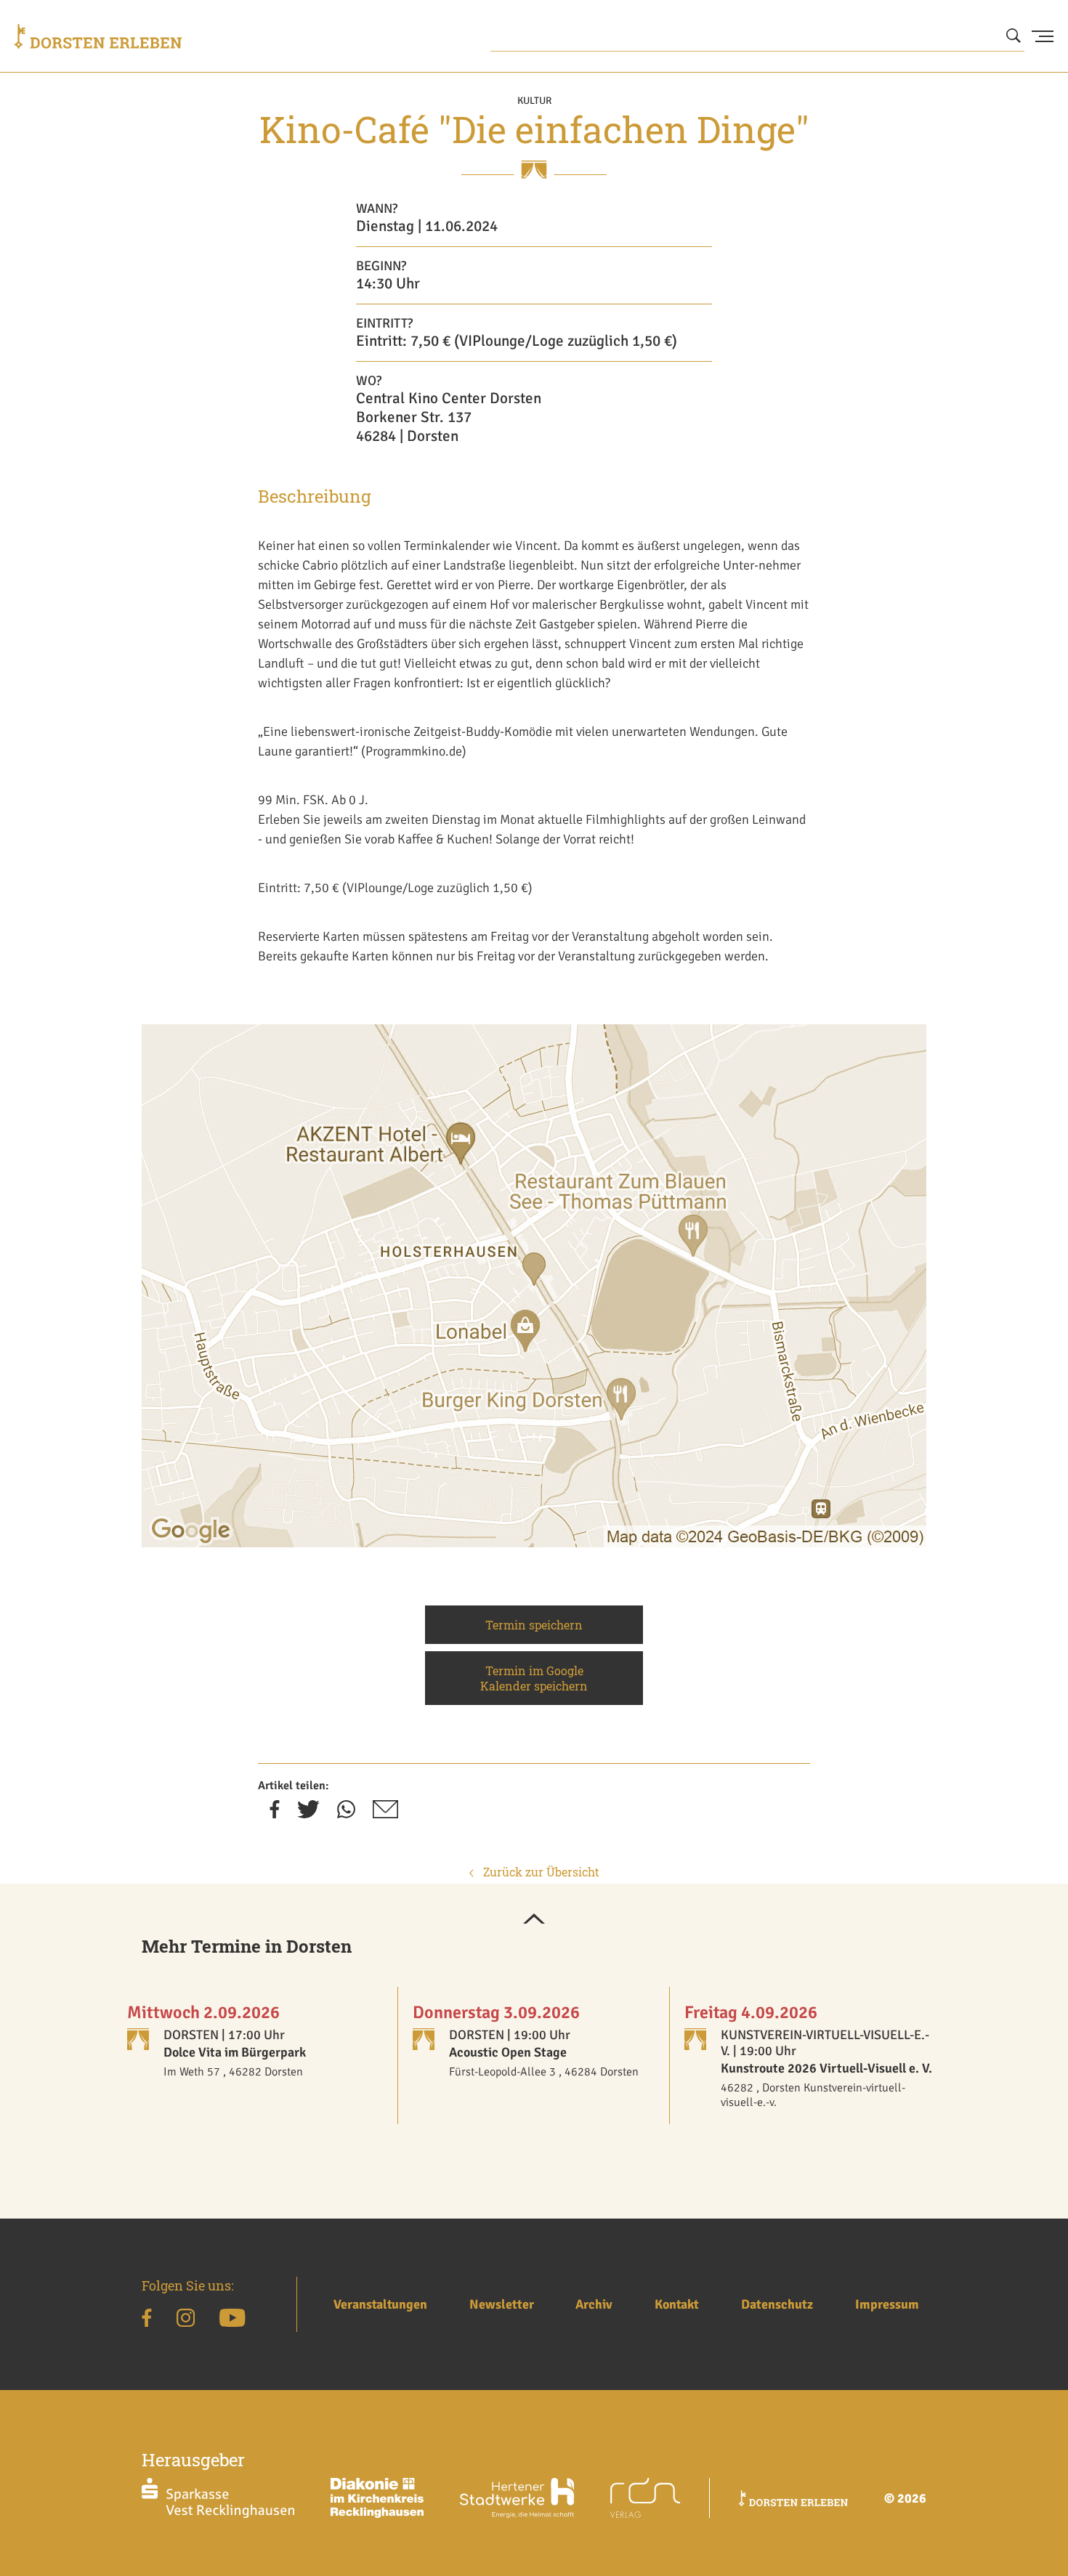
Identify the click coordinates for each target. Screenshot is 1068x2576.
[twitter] (308, 1814)
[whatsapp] (346, 1814)
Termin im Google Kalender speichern (534, 1678)
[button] (534, 1920)
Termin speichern (534, 1625)
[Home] (98, 36)
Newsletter (502, 2304)
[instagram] (186, 2320)
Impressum (887, 2304)
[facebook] (275, 1814)
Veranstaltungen (380, 2304)
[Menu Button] (1043, 36)
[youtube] (232, 2320)
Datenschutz (777, 2304)
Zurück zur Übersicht (540, 1872)
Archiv (594, 2304)
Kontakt (677, 2304)
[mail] (385, 1814)
